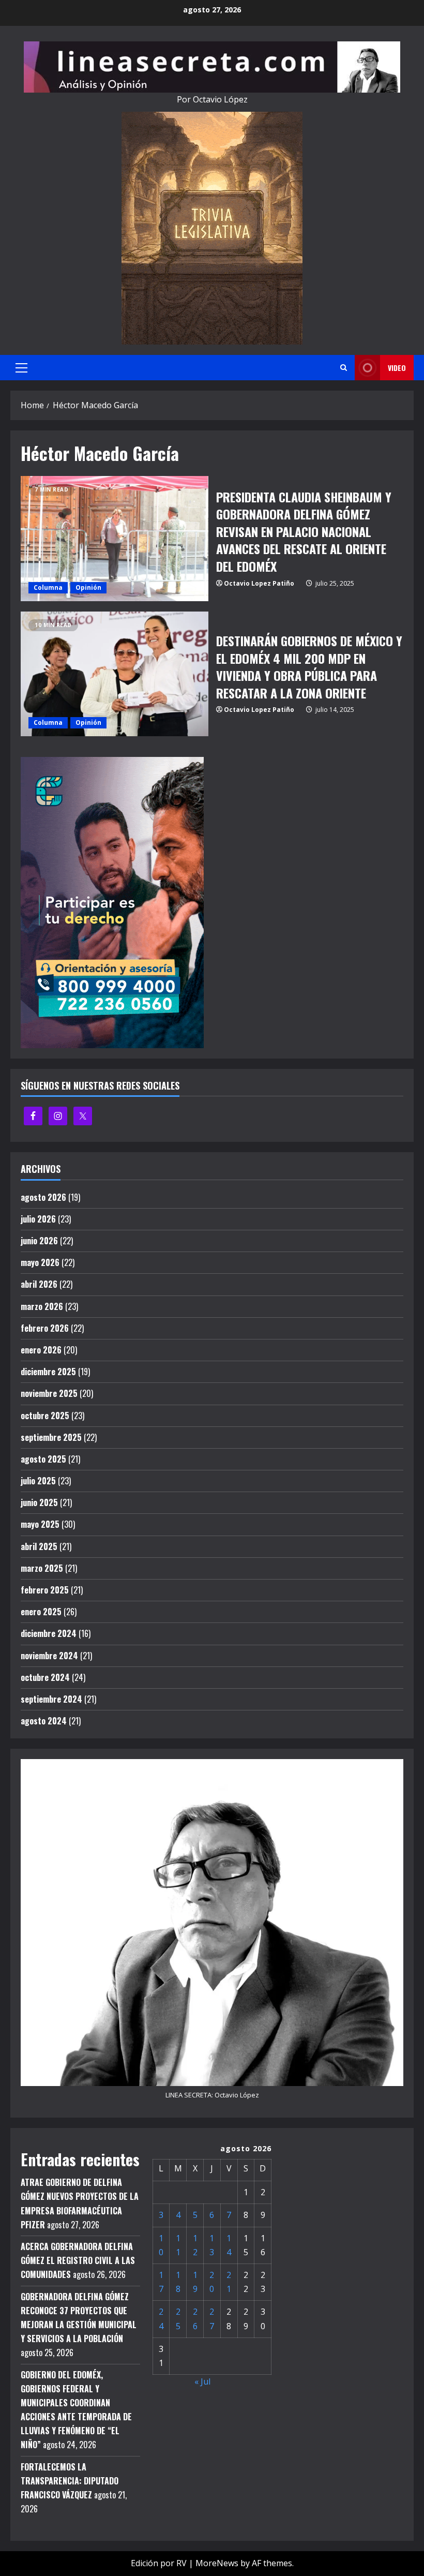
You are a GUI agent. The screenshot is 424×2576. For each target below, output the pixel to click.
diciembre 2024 (49, 1633)
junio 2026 (39, 1241)
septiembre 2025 (51, 1437)
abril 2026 (39, 1284)
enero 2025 (41, 1612)
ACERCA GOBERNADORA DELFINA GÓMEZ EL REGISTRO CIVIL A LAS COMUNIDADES (78, 2260)
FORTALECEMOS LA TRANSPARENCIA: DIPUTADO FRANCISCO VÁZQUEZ (70, 2481)
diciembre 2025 (48, 1372)
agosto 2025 (43, 1459)
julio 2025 (38, 1481)
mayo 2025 (40, 1524)
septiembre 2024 (51, 1699)
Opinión (88, 587)
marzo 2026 (42, 1306)
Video (397, 368)
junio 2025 (39, 1502)
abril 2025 (39, 1546)
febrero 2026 (45, 1328)
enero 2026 (41, 1350)
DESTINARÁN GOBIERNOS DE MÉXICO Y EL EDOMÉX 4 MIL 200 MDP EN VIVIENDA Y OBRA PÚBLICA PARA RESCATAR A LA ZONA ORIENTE (115, 674)
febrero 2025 (45, 1590)
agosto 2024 (44, 1721)
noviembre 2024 (49, 1656)
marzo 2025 (42, 1568)
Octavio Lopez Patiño (259, 583)
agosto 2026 (43, 1197)
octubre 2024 (45, 1677)
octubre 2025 (45, 1416)
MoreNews (217, 2563)
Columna (48, 587)
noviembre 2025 (49, 1393)
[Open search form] (344, 368)
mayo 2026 (40, 1262)
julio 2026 (38, 1219)
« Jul (202, 2381)
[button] (21, 368)
